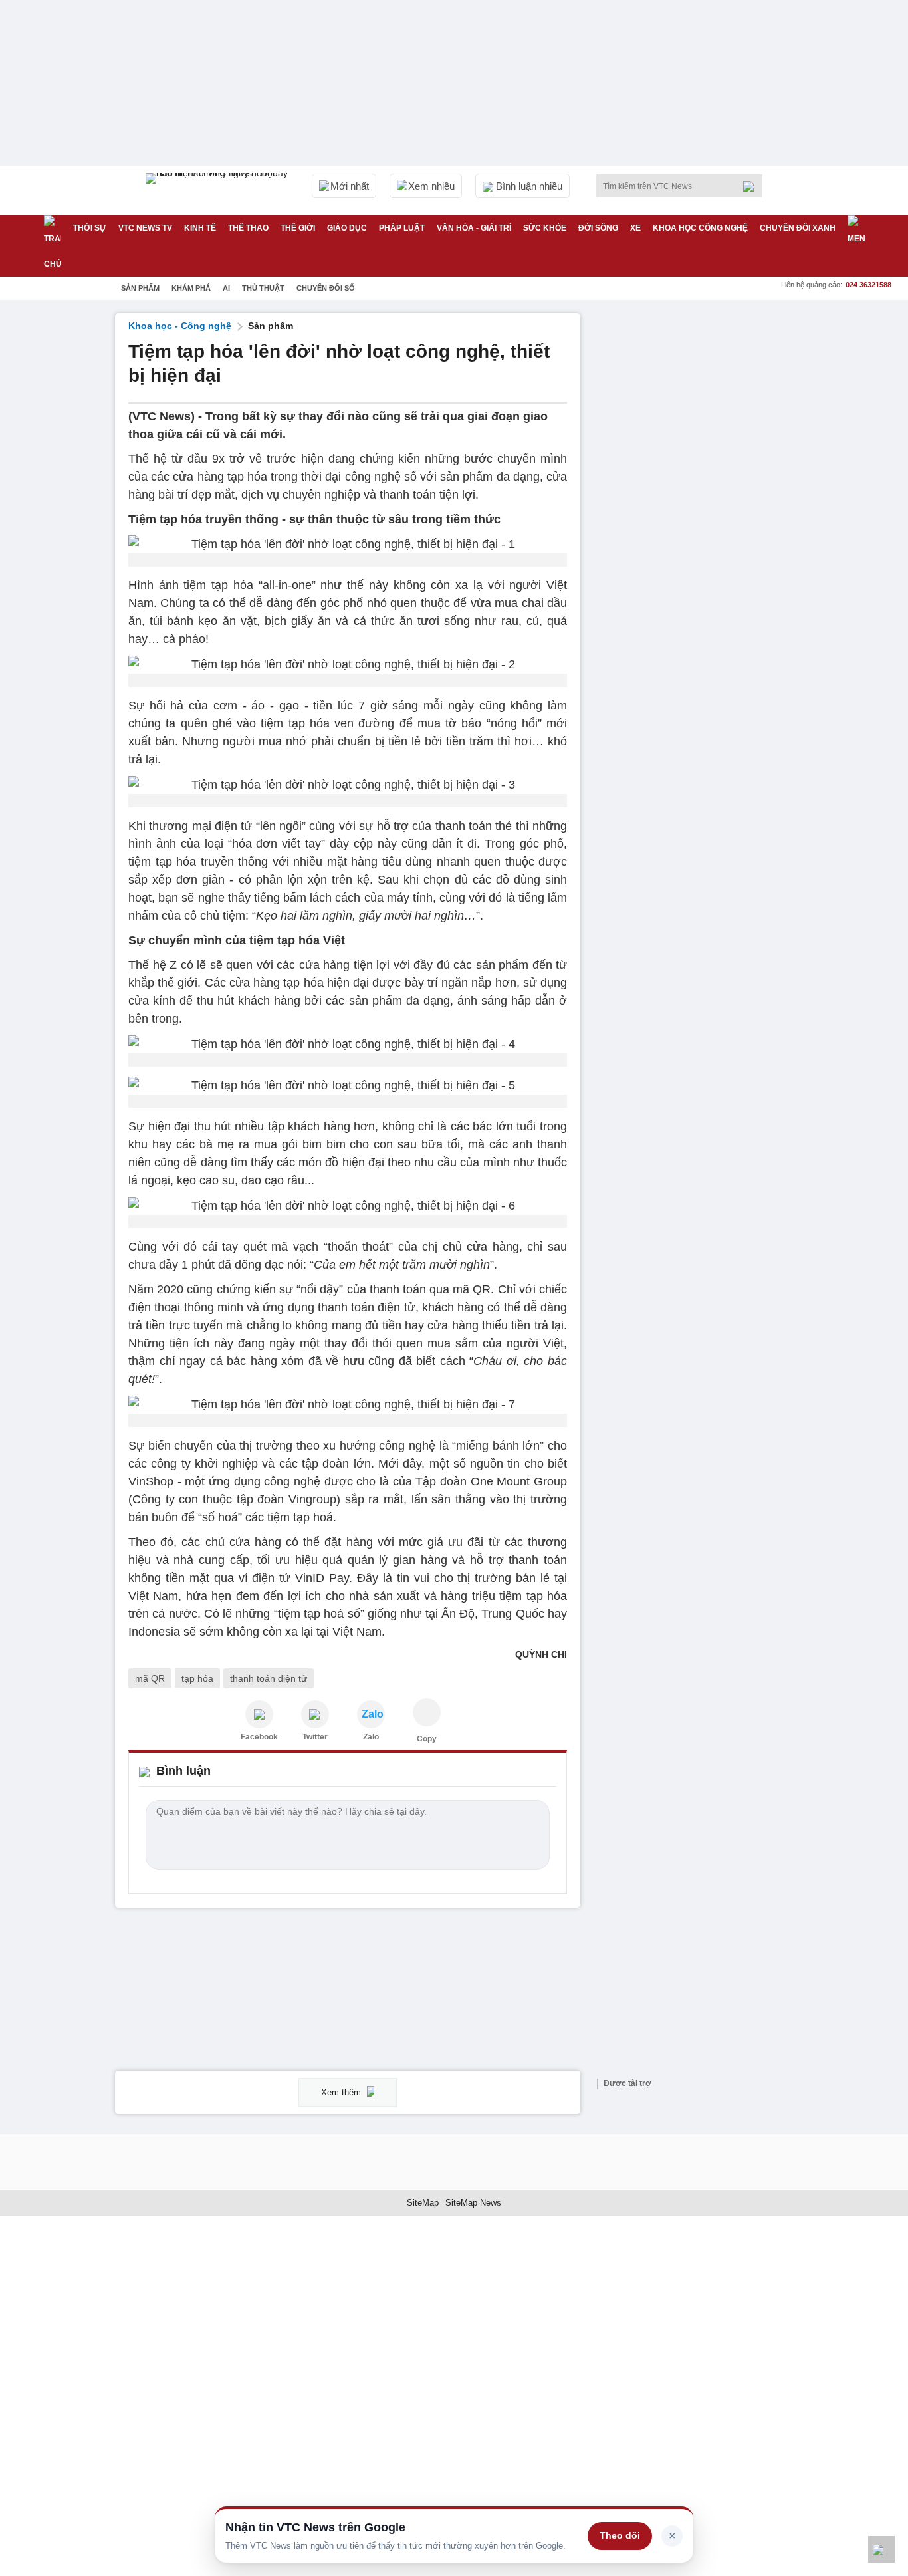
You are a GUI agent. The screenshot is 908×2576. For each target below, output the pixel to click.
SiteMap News (473, 2203)
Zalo (371, 1737)
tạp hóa (197, 1678)
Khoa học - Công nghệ (180, 326)
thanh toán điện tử (269, 1678)
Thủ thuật (263, 288)
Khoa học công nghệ (700, 228)
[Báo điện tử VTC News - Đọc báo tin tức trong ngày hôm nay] (219, 191)
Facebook (259, 1737)
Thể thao (248, 228)
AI (226, 288)
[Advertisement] (693, 513)
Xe (635, 228)
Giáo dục (347, 228)
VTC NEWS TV (145, 228)
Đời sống (598, 228)
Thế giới (298, 228)
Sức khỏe (545, 228)
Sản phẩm (140, 288)
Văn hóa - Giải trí (474, 228)
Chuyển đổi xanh (798, 228)
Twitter (315, 1737)
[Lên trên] (881, 2549)
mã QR (150, 1678)
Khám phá (191, 288)
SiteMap (423, 2203)
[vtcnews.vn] (259, 1714)
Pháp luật (402, 228)
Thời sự (90, 228)
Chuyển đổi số (326, 288)
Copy (427, 1739)
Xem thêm (342, 2092)
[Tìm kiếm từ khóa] (752, 186)
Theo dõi (620, 2535)
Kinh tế (200, 228)
